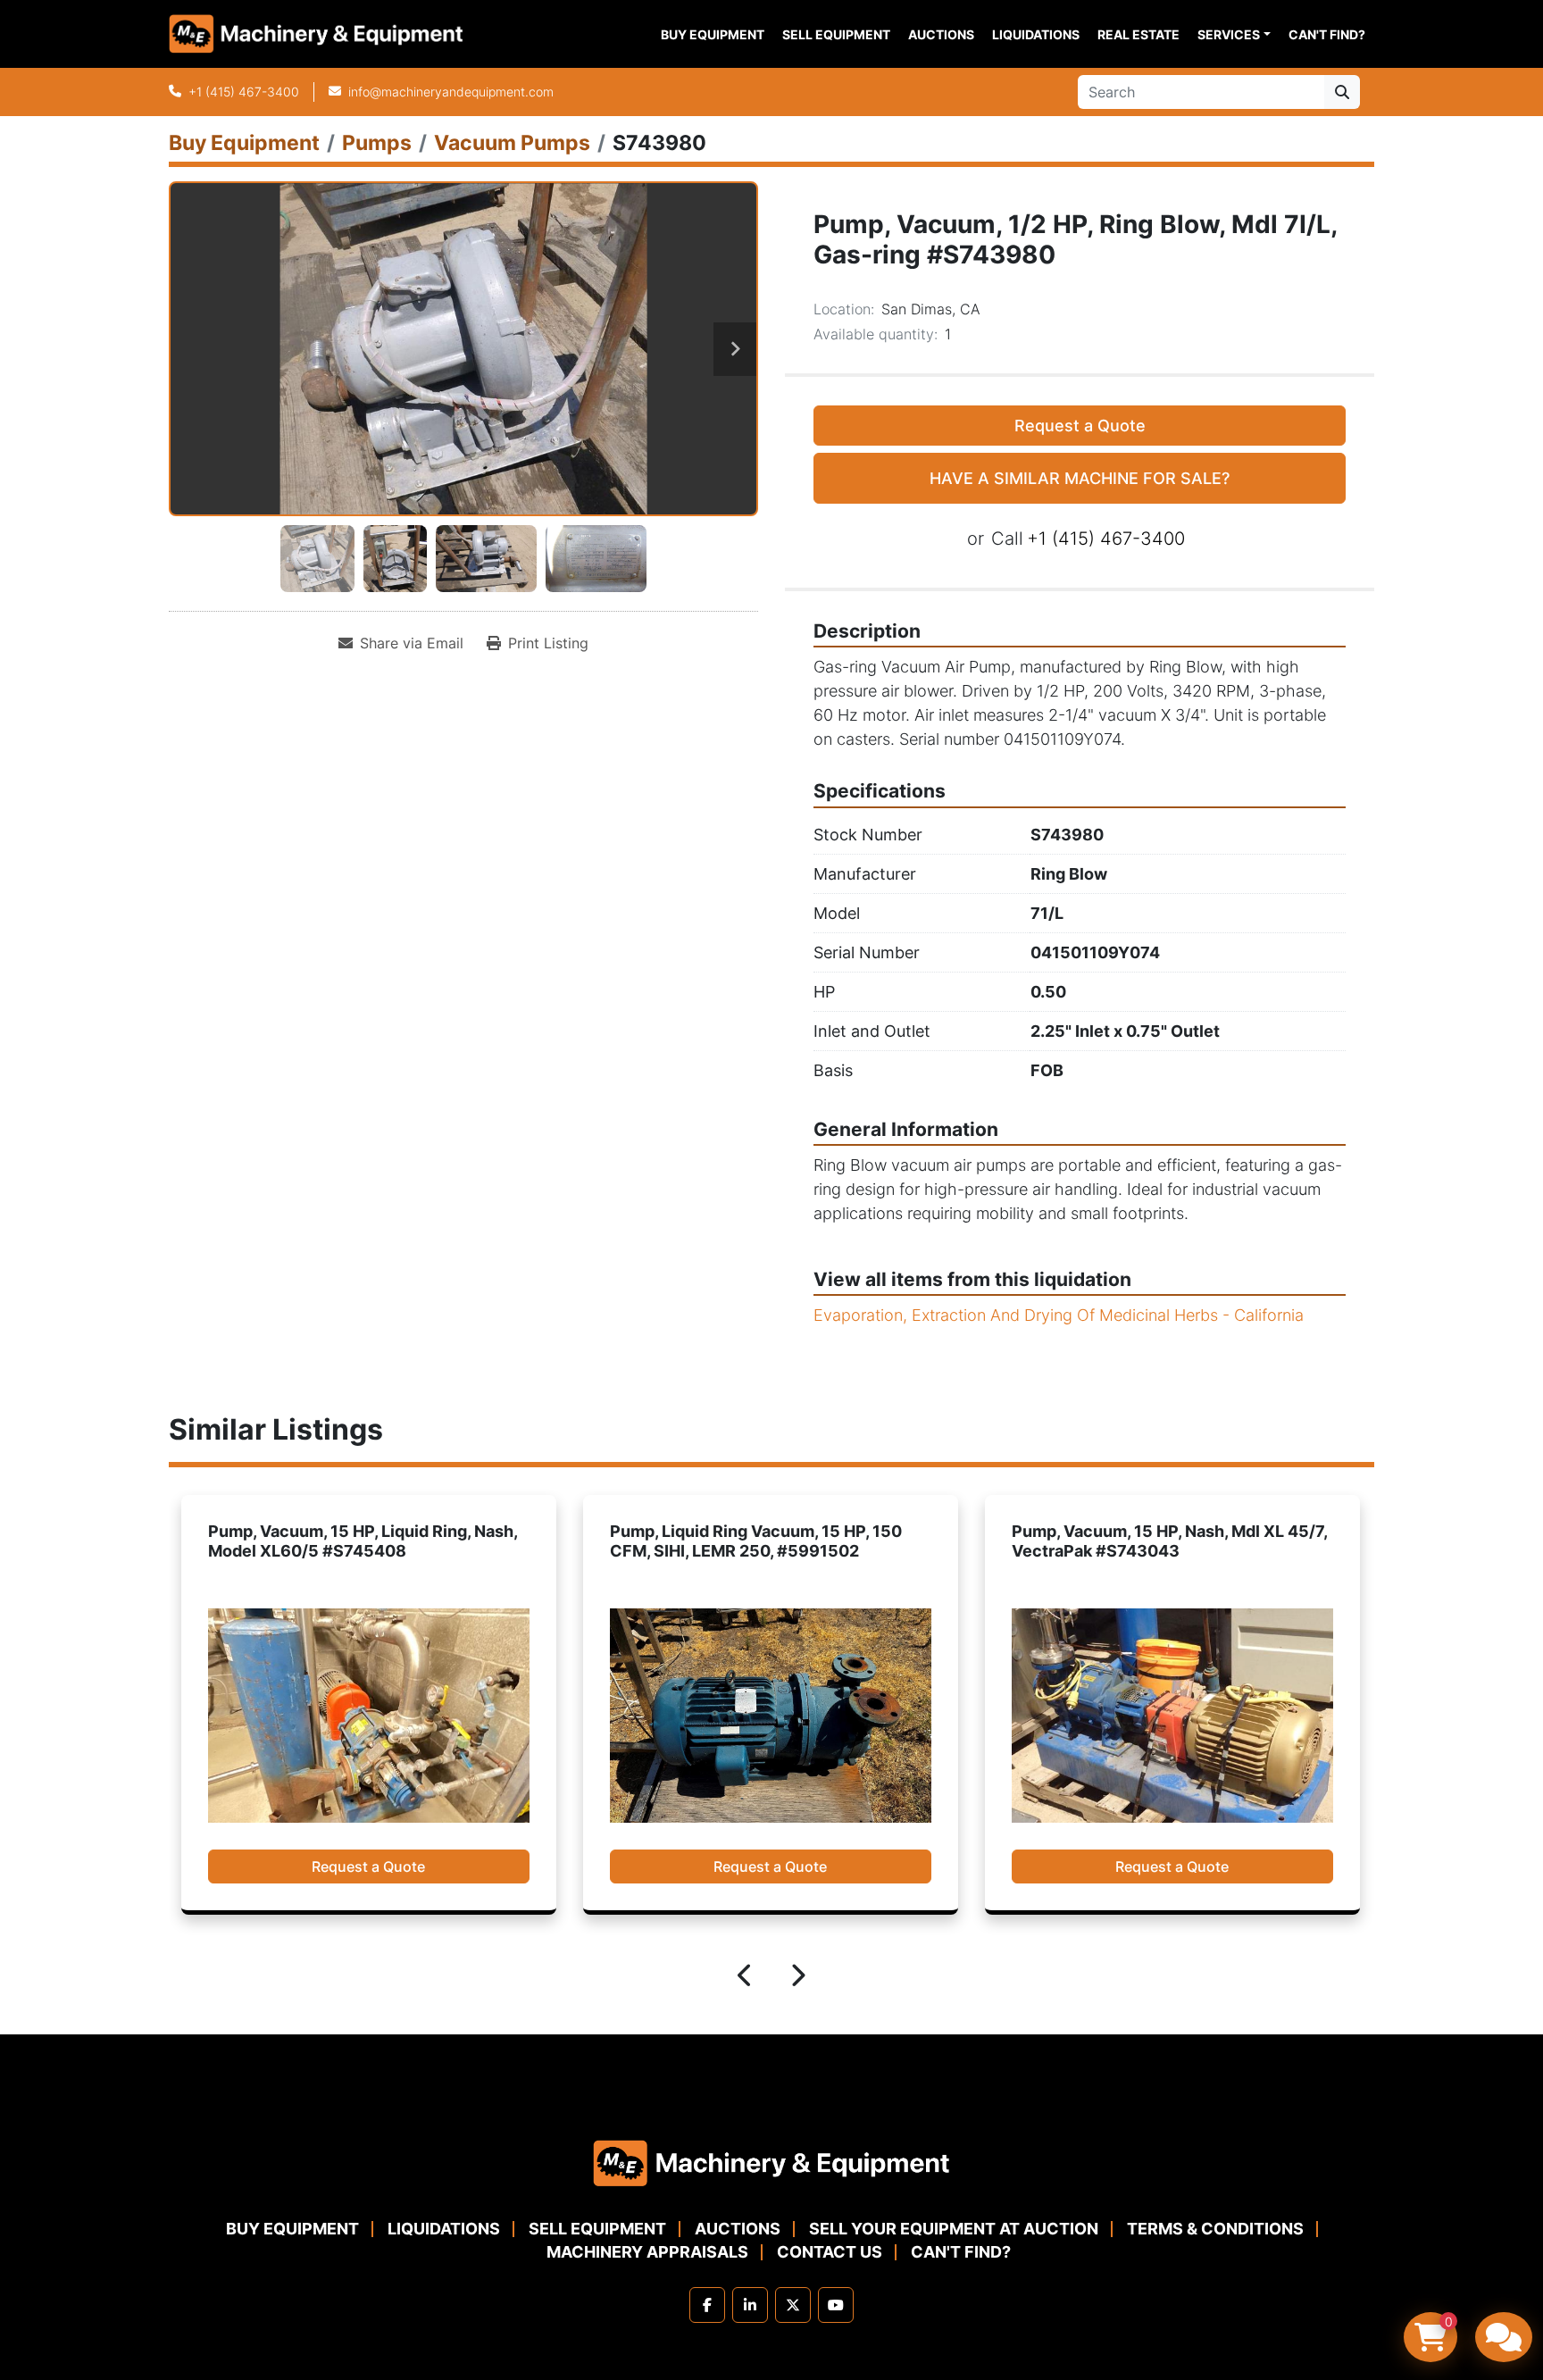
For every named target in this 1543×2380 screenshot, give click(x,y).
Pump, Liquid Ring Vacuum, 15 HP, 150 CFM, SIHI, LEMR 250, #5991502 (354, 1541)
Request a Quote (1080, 426)
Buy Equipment (713, 34)
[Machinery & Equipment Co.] (771, 2162)
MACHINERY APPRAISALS (647, 2252)
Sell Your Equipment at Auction (954, 2229)
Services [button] (1229, 34)
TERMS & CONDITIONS (1215, 2229)
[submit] (1342, 92)
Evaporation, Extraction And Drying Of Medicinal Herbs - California (1059, 1315)
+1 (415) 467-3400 (244, 92)
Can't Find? (1327, 34)
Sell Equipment (836, 34)
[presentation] (746, 1978)
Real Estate (1138, 34)
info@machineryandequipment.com (451, 92)
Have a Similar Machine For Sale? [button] (1080, 478)
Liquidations (1036, 34)
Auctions (941, 34)
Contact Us (830, 2252)
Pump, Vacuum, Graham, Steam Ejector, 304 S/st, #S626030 (1163, 1541)
